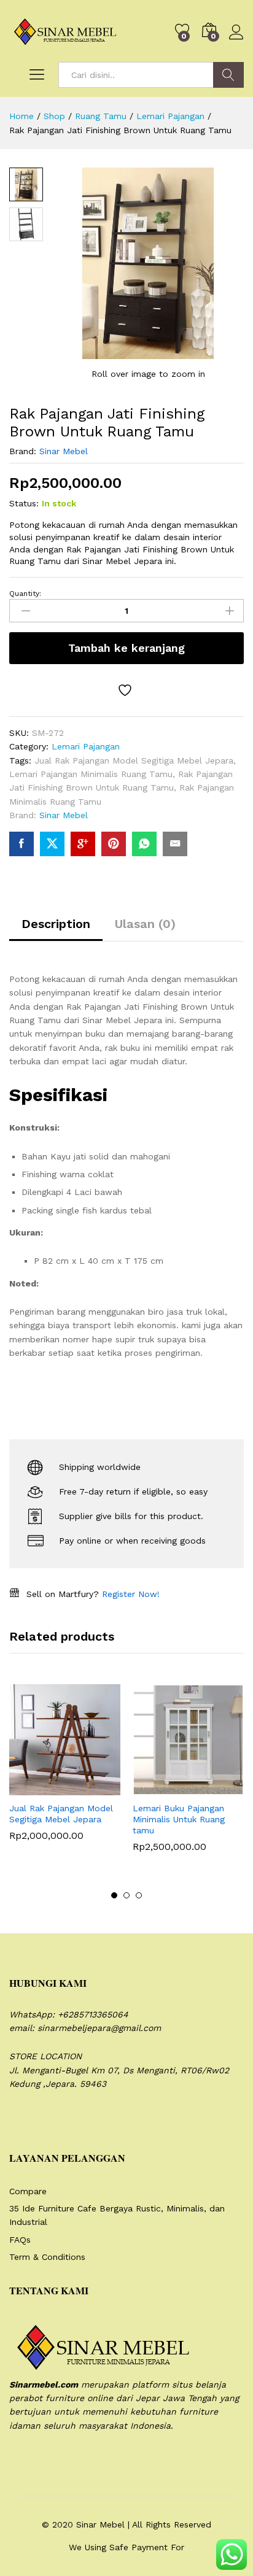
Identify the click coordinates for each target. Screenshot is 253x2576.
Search (228, 75)
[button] (35, 1788)
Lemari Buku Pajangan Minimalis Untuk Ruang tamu (179, 1819)
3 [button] (139, 1895)
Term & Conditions (47, 2257)
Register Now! (131, 1594)
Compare (28, 2191)
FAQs (20, 2240)
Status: (24, 503)
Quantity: (25, 594)
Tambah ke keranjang (126, 648)
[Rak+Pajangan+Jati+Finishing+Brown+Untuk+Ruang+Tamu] (52, 844)
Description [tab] (56, 924)
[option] (65, 1772)
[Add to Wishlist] (126, 690)
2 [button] (126, 1895)
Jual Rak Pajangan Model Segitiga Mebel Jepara (134, 760)
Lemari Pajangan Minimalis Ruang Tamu (91, 774)
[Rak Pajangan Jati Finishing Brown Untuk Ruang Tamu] (21, 844)
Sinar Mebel (64, 451)
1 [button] (114, 1895)
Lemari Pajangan (86, 746)
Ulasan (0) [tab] (145, 924)
